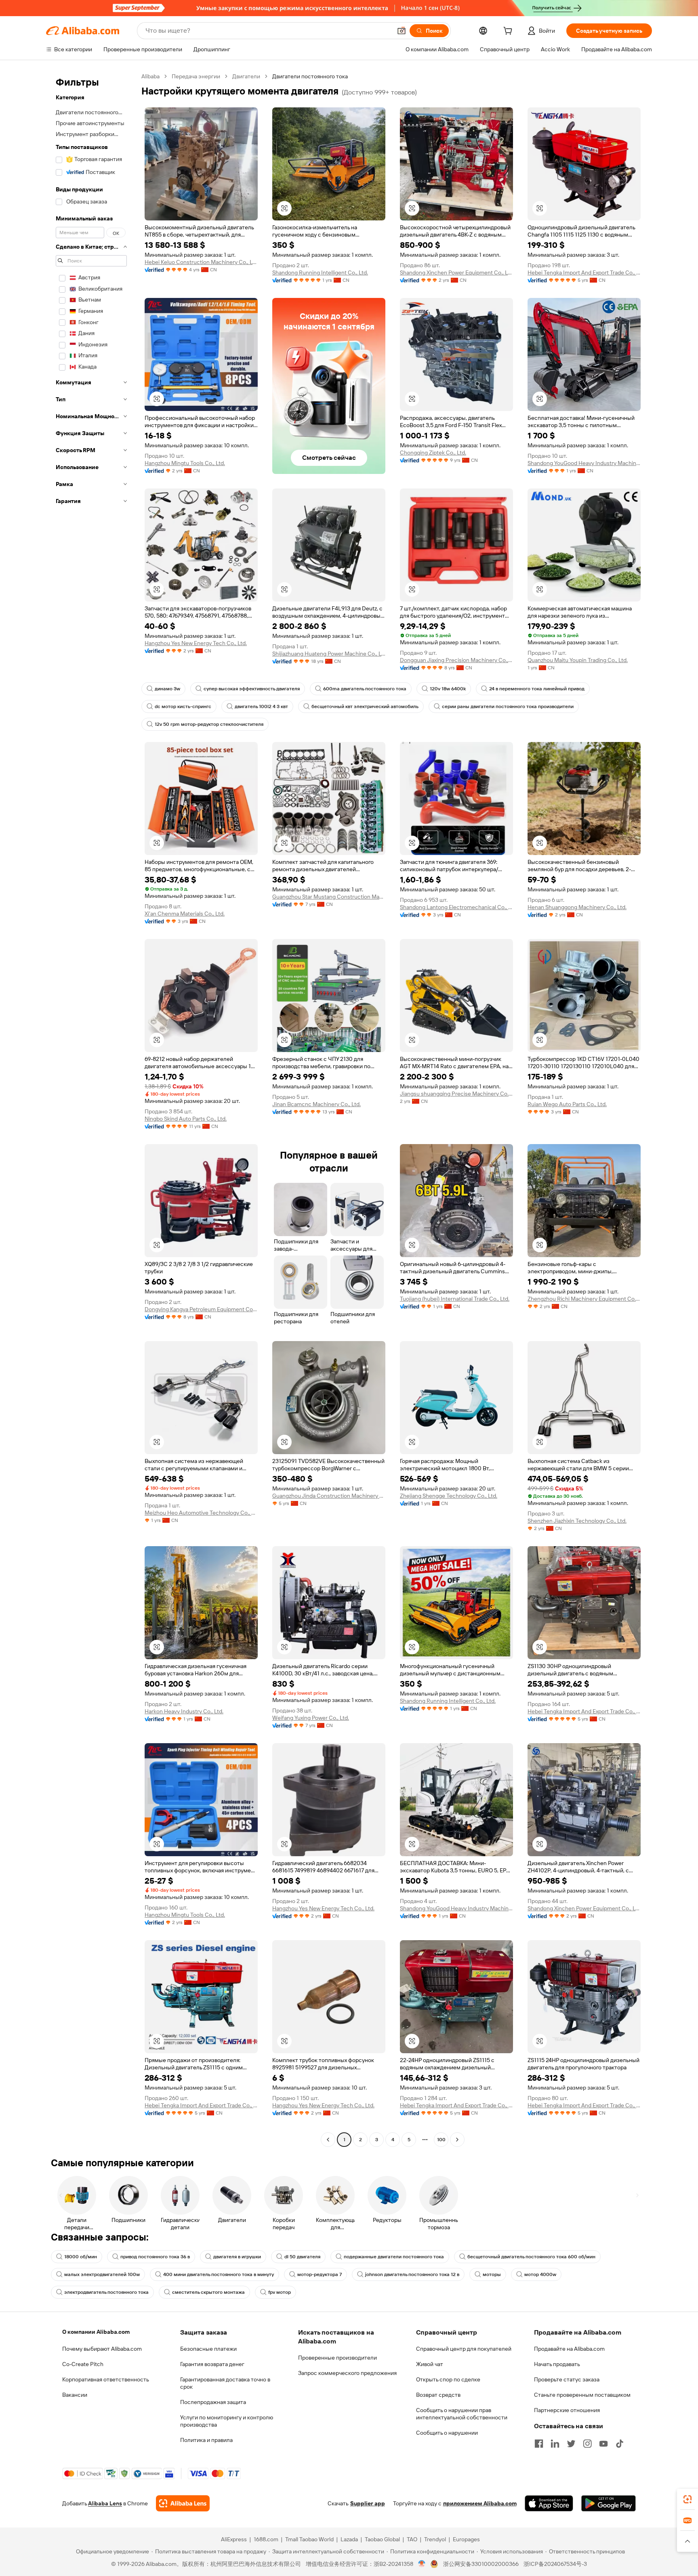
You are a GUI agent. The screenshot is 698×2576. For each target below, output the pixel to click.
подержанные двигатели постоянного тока (394, 2257)
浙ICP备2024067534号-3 (555, 2564)
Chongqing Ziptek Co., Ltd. (433, 453)
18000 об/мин (81, 2257)
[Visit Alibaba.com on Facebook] (539, 2444)
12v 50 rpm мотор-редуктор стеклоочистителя (209, 724)
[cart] (509, 32)
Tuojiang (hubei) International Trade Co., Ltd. (455, 1299)
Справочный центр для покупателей (464, 2349)
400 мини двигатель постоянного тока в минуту (219, 2274)
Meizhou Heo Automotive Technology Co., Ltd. (201, 1513)
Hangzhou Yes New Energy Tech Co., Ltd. (196, 643)
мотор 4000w (540, 2274)
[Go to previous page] (328, 2140)
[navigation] (91, 1109)
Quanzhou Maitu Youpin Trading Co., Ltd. (578, 660)
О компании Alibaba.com (96, 2332)
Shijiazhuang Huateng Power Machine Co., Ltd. (329, 654)
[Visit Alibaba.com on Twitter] (571, 2444)
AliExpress (234, 2539)
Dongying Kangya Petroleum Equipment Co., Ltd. (201, 1309)
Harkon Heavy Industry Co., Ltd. (184, 1711)
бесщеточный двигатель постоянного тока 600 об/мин (531, 2257)
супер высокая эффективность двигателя (252, 689)
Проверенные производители (337, 2358)
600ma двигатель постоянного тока (365, 689)
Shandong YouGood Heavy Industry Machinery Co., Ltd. (584, 463)
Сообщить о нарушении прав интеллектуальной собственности (462, 2414)
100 (441, 2140)
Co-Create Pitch (83, 2364)
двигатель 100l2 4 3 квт (261, 706)
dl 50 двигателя (302, 2257)
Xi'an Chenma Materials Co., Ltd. (185, 914)
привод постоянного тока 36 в (155, 2257)
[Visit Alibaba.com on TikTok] (620, 2444)
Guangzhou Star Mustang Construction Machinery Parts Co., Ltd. (329, 897)
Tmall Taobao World (309, 2539)
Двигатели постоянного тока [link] (310, 76)
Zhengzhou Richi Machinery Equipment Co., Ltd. (584, 1299)
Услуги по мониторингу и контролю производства (227, 2421)
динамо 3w (167, 689)
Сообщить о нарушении (447, 2433)
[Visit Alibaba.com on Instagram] (587, 2444)
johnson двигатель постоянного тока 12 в (412, 2274)
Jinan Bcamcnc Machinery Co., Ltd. (316, 1104)
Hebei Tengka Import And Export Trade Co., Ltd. (584, 272)
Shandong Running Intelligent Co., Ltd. (320, 272)
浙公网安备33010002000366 (481, 2564)
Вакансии (75, 2395)
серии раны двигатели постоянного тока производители (508, 706)
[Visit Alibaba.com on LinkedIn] (555, 2444)
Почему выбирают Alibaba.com (102, 2349)
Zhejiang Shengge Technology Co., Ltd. (449, 1496)
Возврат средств (438, 2395)
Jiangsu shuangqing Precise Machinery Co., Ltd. (456, 1094)
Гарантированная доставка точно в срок (225, 2383)
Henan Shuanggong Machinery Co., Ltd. (577, 907)
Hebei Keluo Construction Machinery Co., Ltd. (201, 262)
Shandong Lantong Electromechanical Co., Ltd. (456, 907)
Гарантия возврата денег (212, 2364)
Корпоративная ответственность (106, 2379)
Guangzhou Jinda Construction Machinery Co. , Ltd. (329, 1496)
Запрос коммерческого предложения (347, 2373)
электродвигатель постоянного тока (106, 2292)
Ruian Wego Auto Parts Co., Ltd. (567, 1104)
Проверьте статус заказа (567, 2379)
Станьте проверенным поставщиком (582, 2395)
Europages (466, 2539)
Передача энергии (196, 76)
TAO (412, 2539)
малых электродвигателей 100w (102, 2274)
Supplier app (368, 2503)
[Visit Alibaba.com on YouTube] (603, 2444)
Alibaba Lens (105, 2503)
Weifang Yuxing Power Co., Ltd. (311, 1718)
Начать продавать (557, 2364)
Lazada (349, 2539)
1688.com (266, 2539)
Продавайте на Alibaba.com (569, 2349)
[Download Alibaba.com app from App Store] (549, 2503)
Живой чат (430, 2364)
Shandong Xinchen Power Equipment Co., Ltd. (456, 272)
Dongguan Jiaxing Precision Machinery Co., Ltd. (456, 660)
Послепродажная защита (213, 2402)
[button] (402, 31)
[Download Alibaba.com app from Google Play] (609, 2503)
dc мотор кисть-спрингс (183, 706)
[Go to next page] (457, 2140)
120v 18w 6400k (448, 689)
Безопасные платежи (208, 2349)
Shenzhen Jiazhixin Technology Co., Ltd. (577, 1521)
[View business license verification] (422, 2564)
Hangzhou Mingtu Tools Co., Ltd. (185, 463)
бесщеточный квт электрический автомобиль (365, 706)
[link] (687, 2499)
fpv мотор (280, 2292)
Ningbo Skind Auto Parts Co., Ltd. (186, 1119)
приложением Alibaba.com (480, 2503)
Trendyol (435, 2539)
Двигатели (246, 76)
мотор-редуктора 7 (320, 2274)
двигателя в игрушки (237, 2257)
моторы (492, 2274)
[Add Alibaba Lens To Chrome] (183, 2503)
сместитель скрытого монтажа (208, 2292)
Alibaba (150, 76)
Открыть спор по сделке (448, 2379)
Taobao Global (382, 2539)
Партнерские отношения (567, 2410)
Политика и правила (206, 2440)
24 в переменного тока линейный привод (537, 689)
